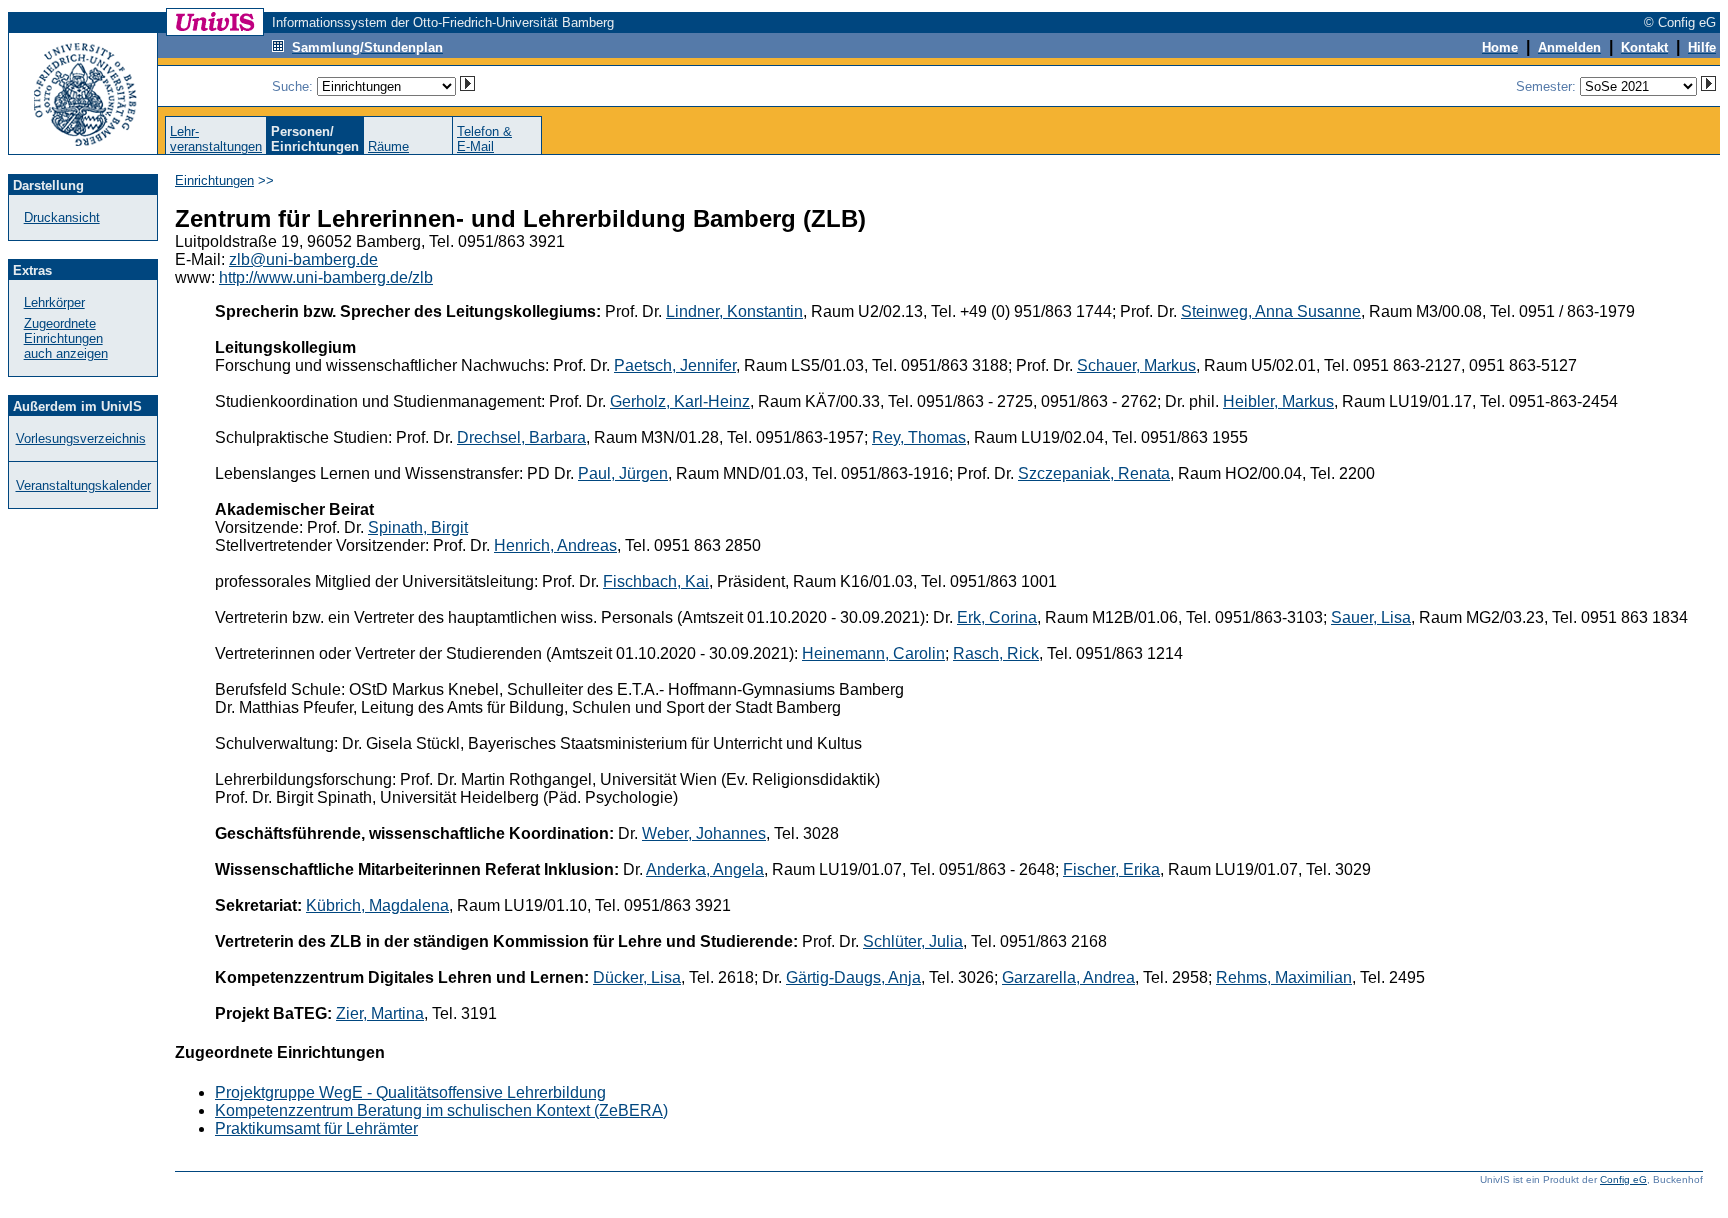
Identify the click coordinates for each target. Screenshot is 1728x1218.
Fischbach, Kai (656, 581)
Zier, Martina (380, 1013)
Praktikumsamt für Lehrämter (316, 1128)
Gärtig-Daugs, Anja (853, 977)
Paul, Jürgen (623, 473)
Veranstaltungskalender (83, 485)
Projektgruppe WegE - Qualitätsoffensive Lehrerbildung (410, 1092)
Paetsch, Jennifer (675, 365)
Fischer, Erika (1111, 869)
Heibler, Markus (1278, 401)
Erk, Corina (997, 617)
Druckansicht (62, 217)
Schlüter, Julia (913, 941)
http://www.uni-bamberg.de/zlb (326, 277)
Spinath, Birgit (418, 527)
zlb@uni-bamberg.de (303, 259)
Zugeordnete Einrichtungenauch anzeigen (66, 338)
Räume (388, 146)
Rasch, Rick (996, 653)
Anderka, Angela (705, 869)
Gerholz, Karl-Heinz (680, 401)
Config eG (1623, 1179)
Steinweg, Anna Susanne (1271, 311)
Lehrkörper (54, 302)
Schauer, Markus (1136, 365)
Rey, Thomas (919, 437)
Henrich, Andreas (555, 545)
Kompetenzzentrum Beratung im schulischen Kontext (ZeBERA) (441, 1110)
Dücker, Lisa (637, 977)
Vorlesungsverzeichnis (81, 438)
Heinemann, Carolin (873, 653)
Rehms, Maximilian (1284, 977)
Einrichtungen (214, 180)
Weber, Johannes (704, 833)
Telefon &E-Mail (484, 139)
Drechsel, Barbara (521, 437)
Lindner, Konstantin (734, 311)
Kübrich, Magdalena (377, 905)
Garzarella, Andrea (1068, 977)
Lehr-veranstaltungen (216, 139)
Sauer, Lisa (1371, 617)
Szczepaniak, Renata (1094, 473)
